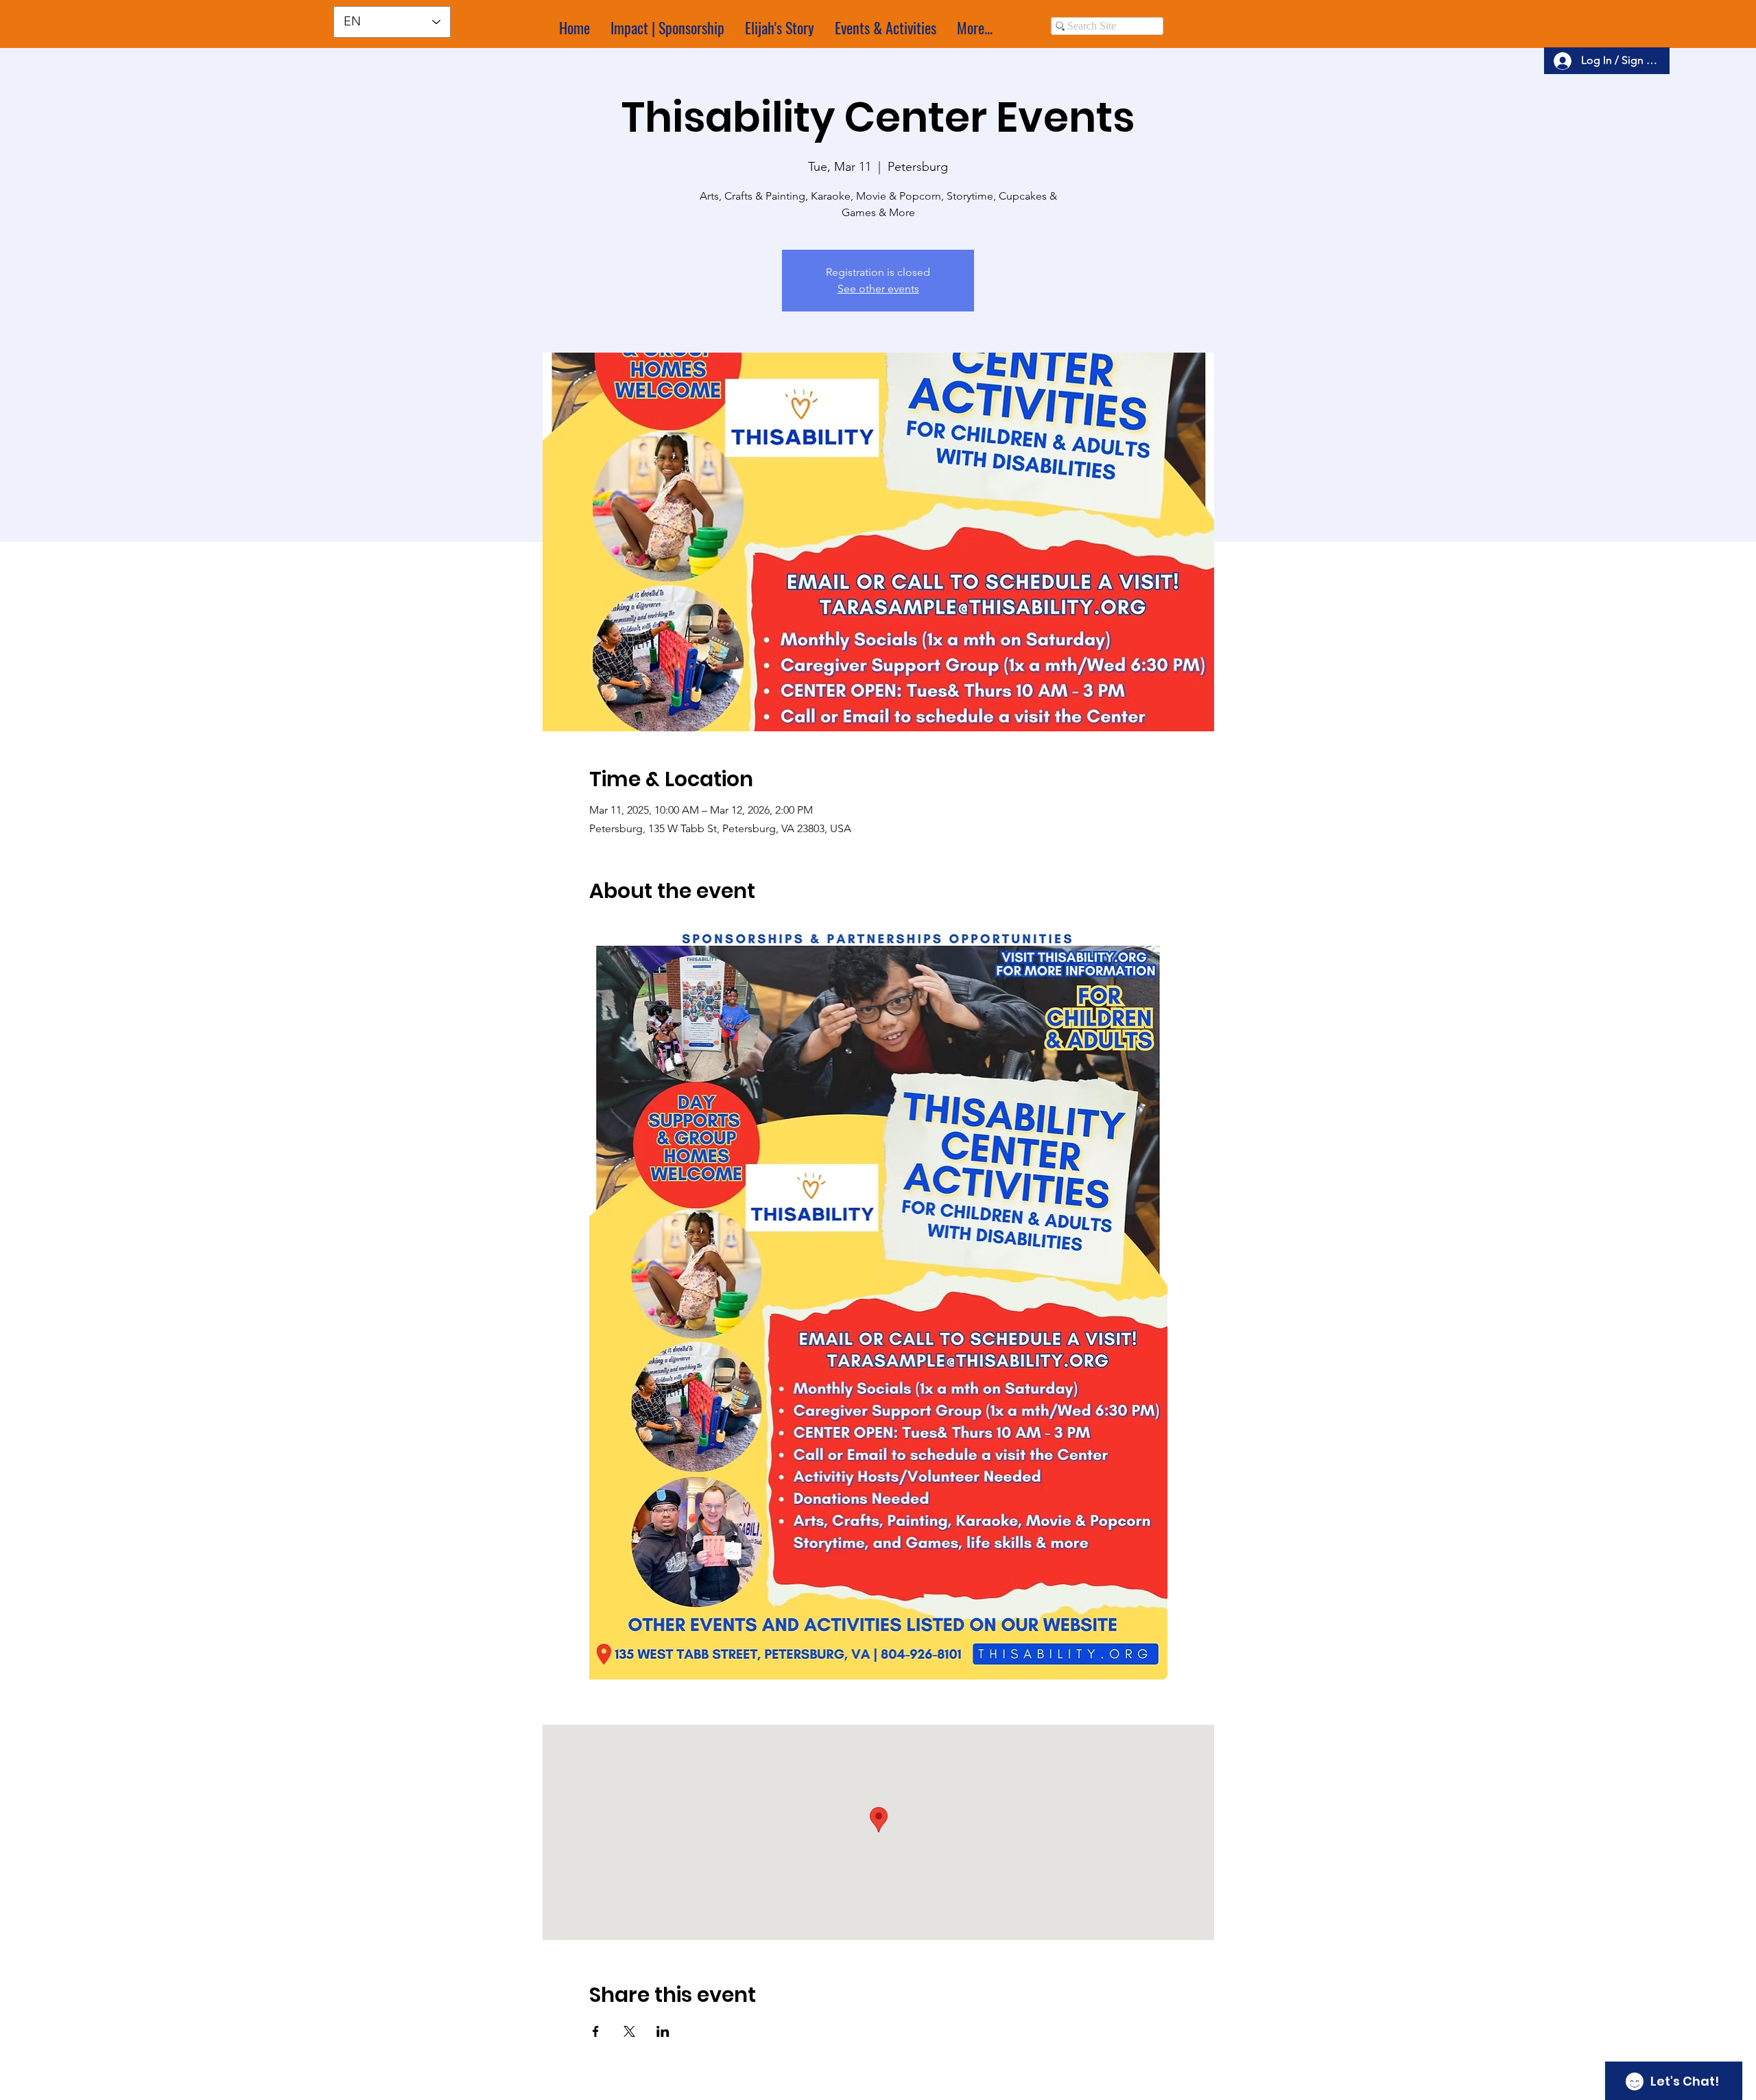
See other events (878, 288)
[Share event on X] (629, 2031)
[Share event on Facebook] (596, 2031)
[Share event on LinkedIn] (663, 2031)
